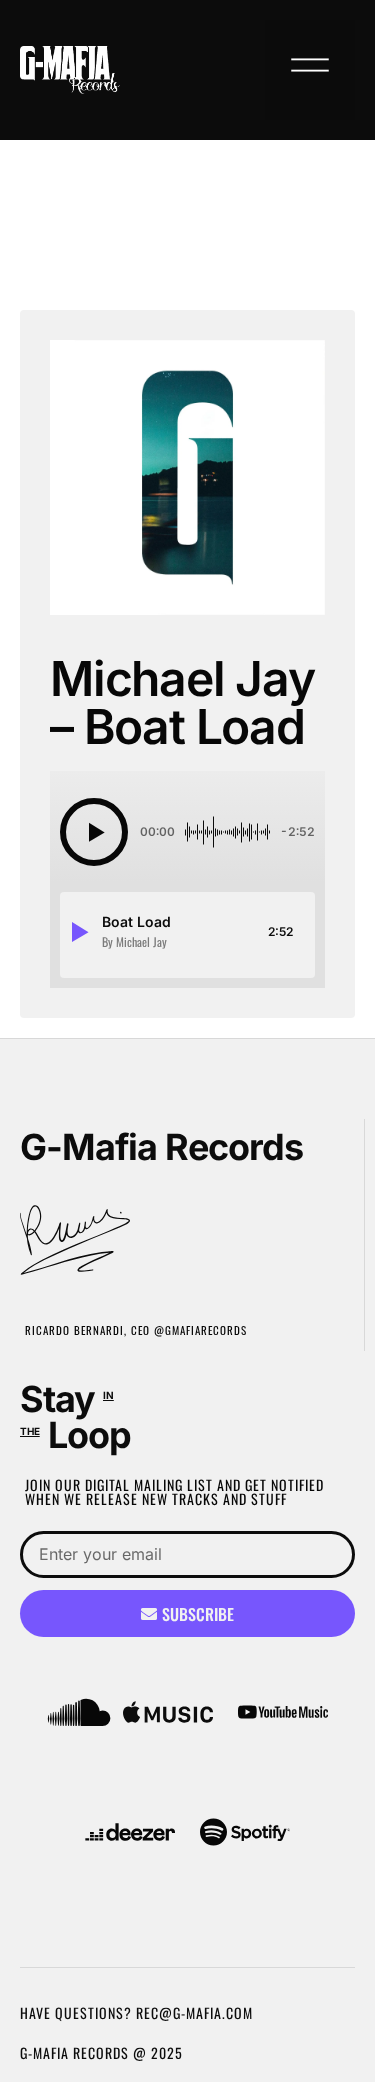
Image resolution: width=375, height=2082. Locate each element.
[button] (310, 70)
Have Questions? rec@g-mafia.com (136, 2012)
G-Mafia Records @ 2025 (101, 2052)
